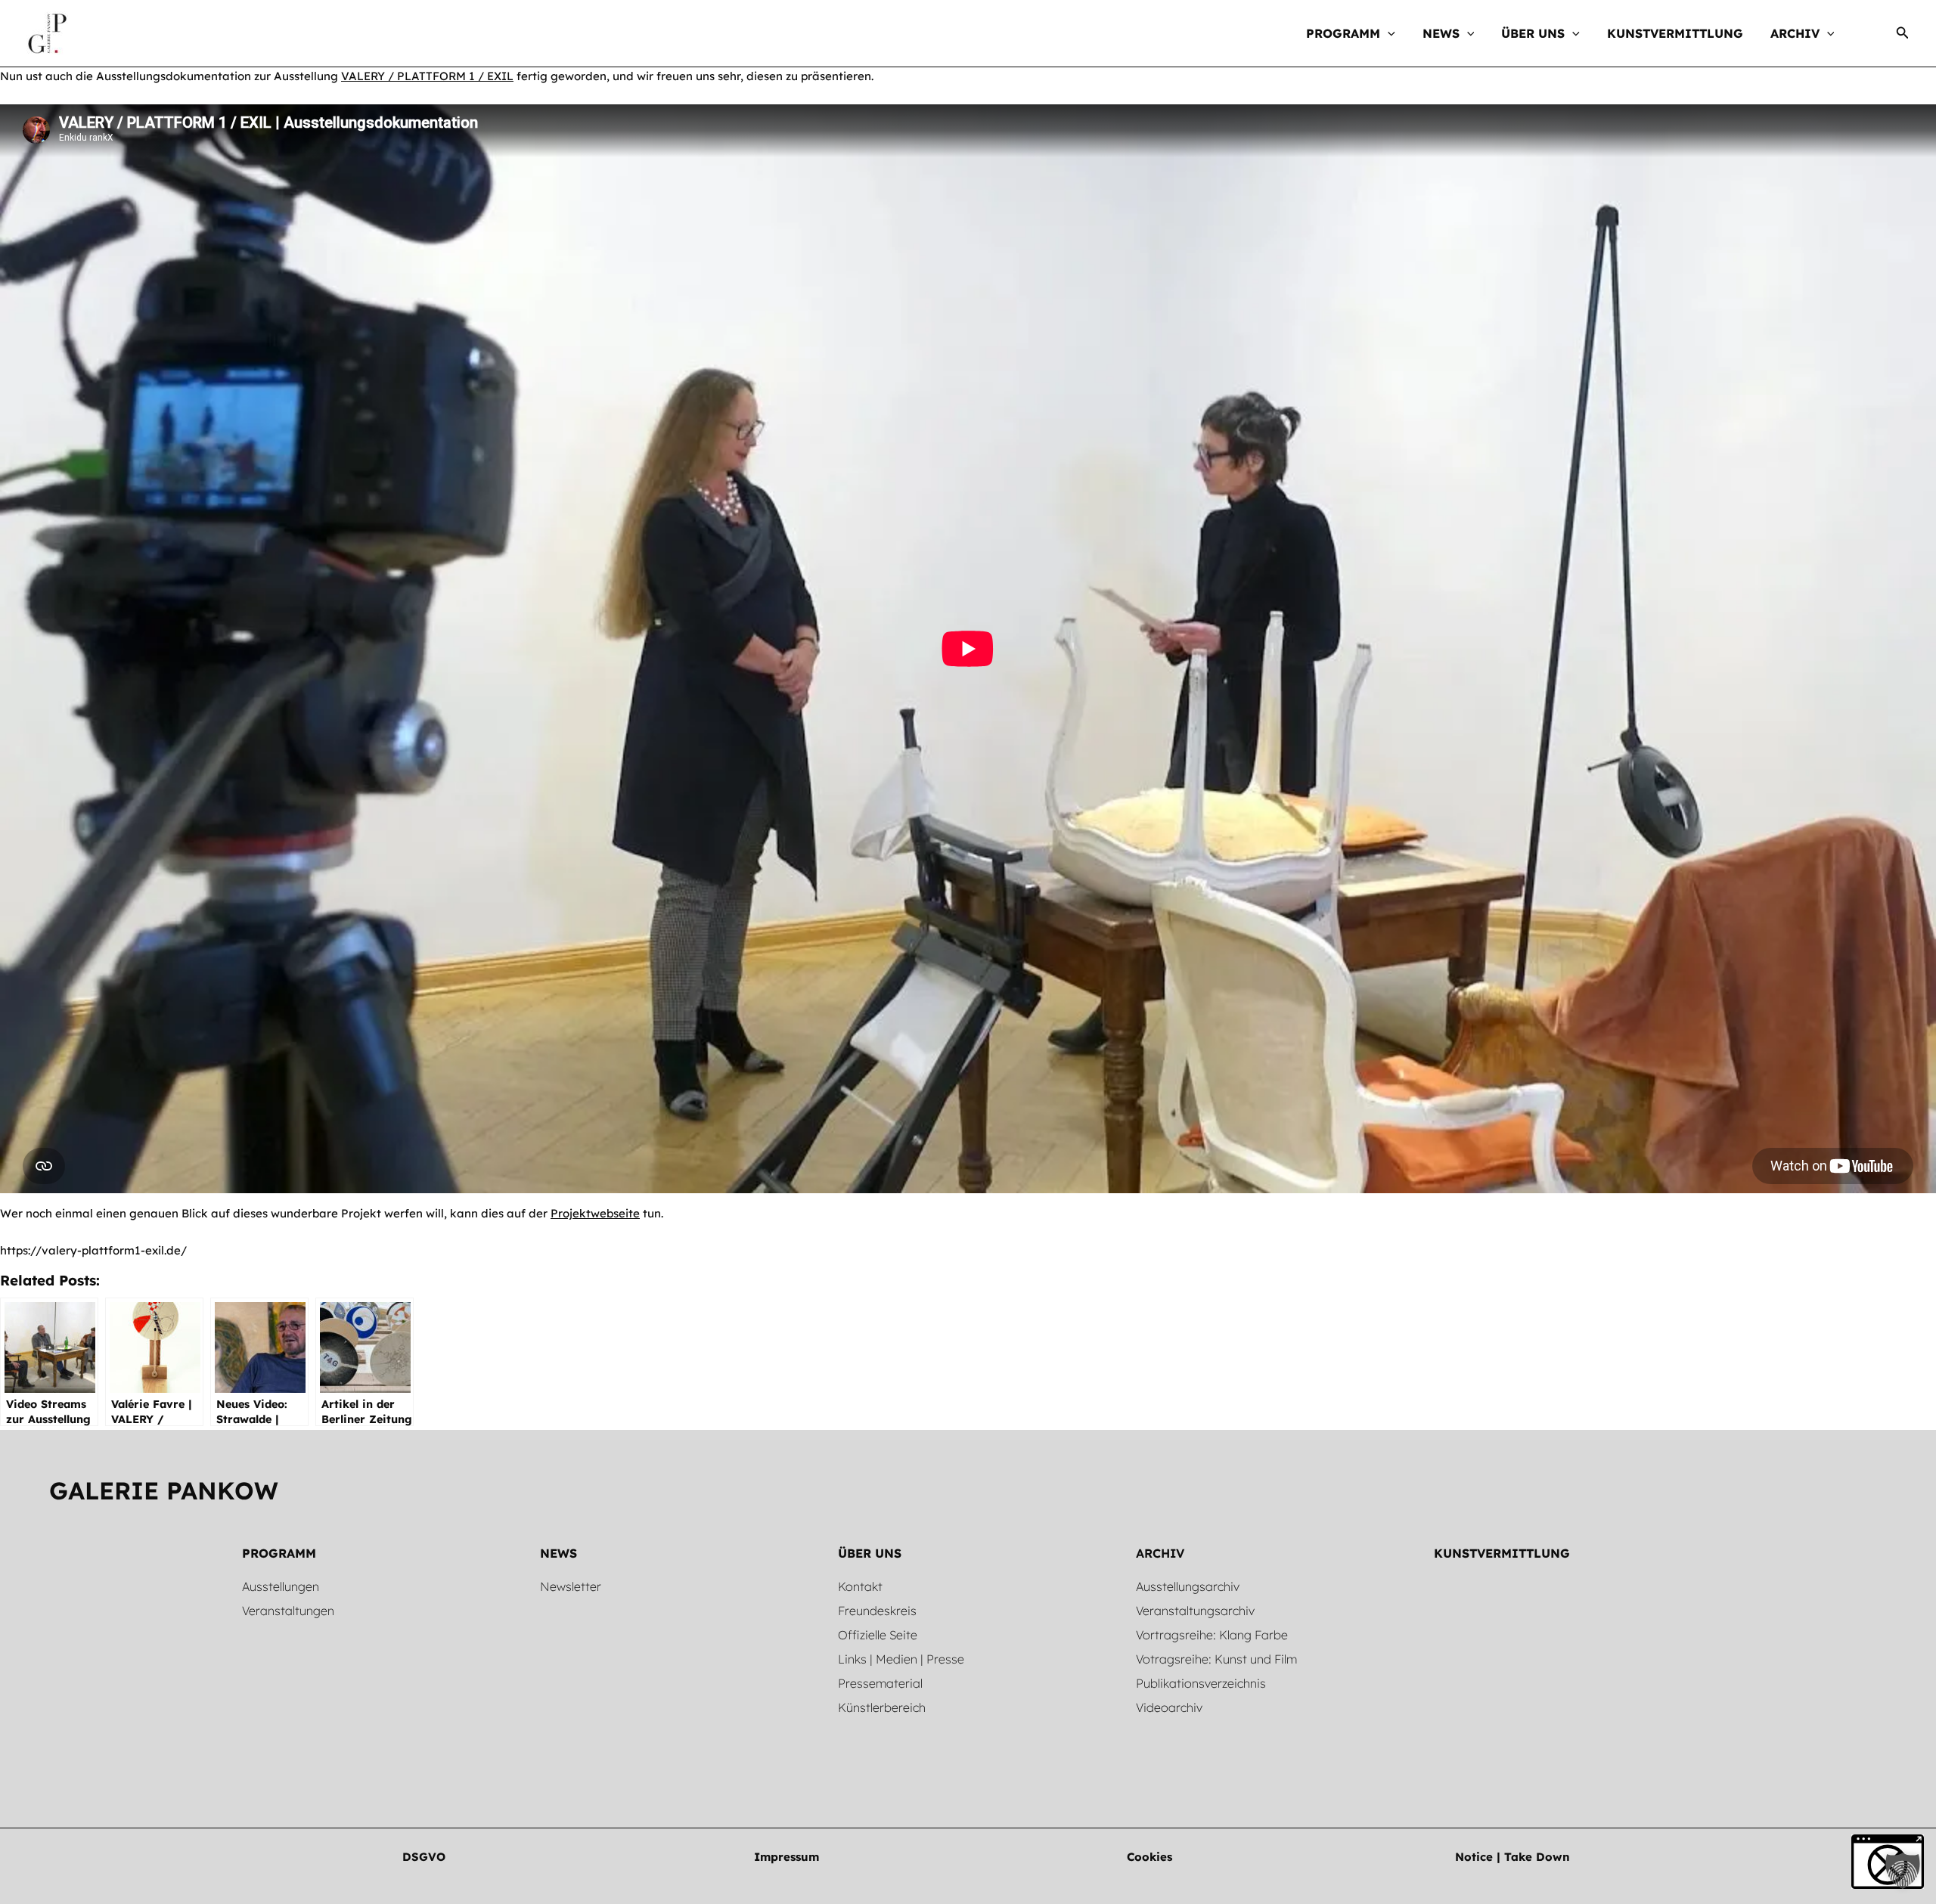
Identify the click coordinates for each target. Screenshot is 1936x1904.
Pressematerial (880, 1683)
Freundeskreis (877, 1611)
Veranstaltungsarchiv (1195, 1611)
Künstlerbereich (882, 1707)
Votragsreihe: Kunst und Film (1216, 1659)
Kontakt (860, 1586)
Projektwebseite (595, 1213)
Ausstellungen (281, 1586)
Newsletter (571, 1586)
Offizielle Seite (878, 1635)
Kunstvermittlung (1502, 1553)
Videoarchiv (1169, 1707)
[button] (1388, 33)
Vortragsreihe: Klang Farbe (1212, 1635)
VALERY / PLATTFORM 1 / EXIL (427, 76)
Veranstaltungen (288, 1611)
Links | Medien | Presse (901, 1659)
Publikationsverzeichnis (1201, 1683)
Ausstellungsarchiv (1188, 1586)
